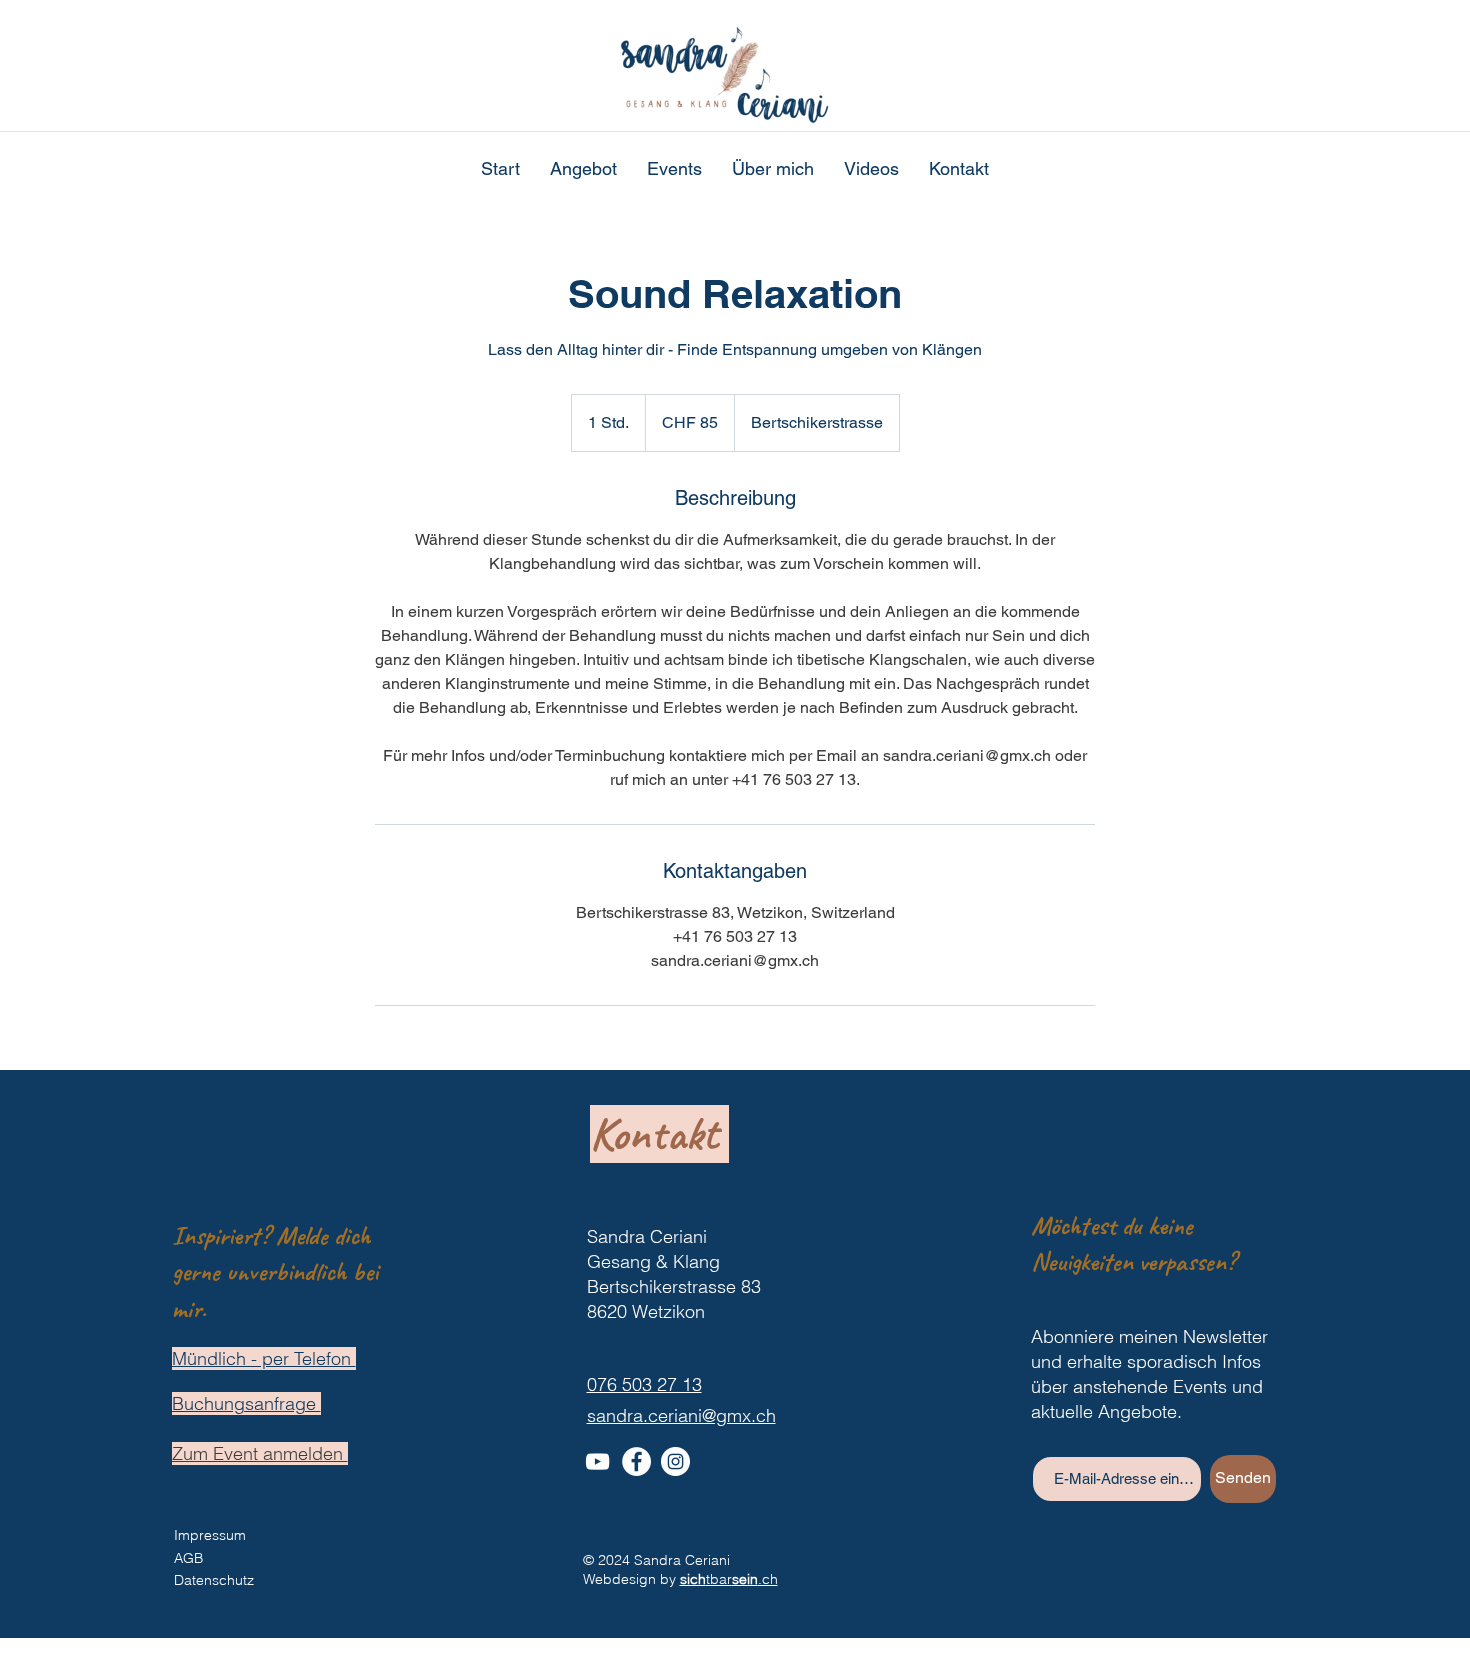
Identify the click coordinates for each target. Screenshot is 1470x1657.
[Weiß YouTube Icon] (597, 1461)
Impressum (210, 1535)
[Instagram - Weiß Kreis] (675, 1461)
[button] (583, 169)
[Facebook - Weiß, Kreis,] (636, 1461)
